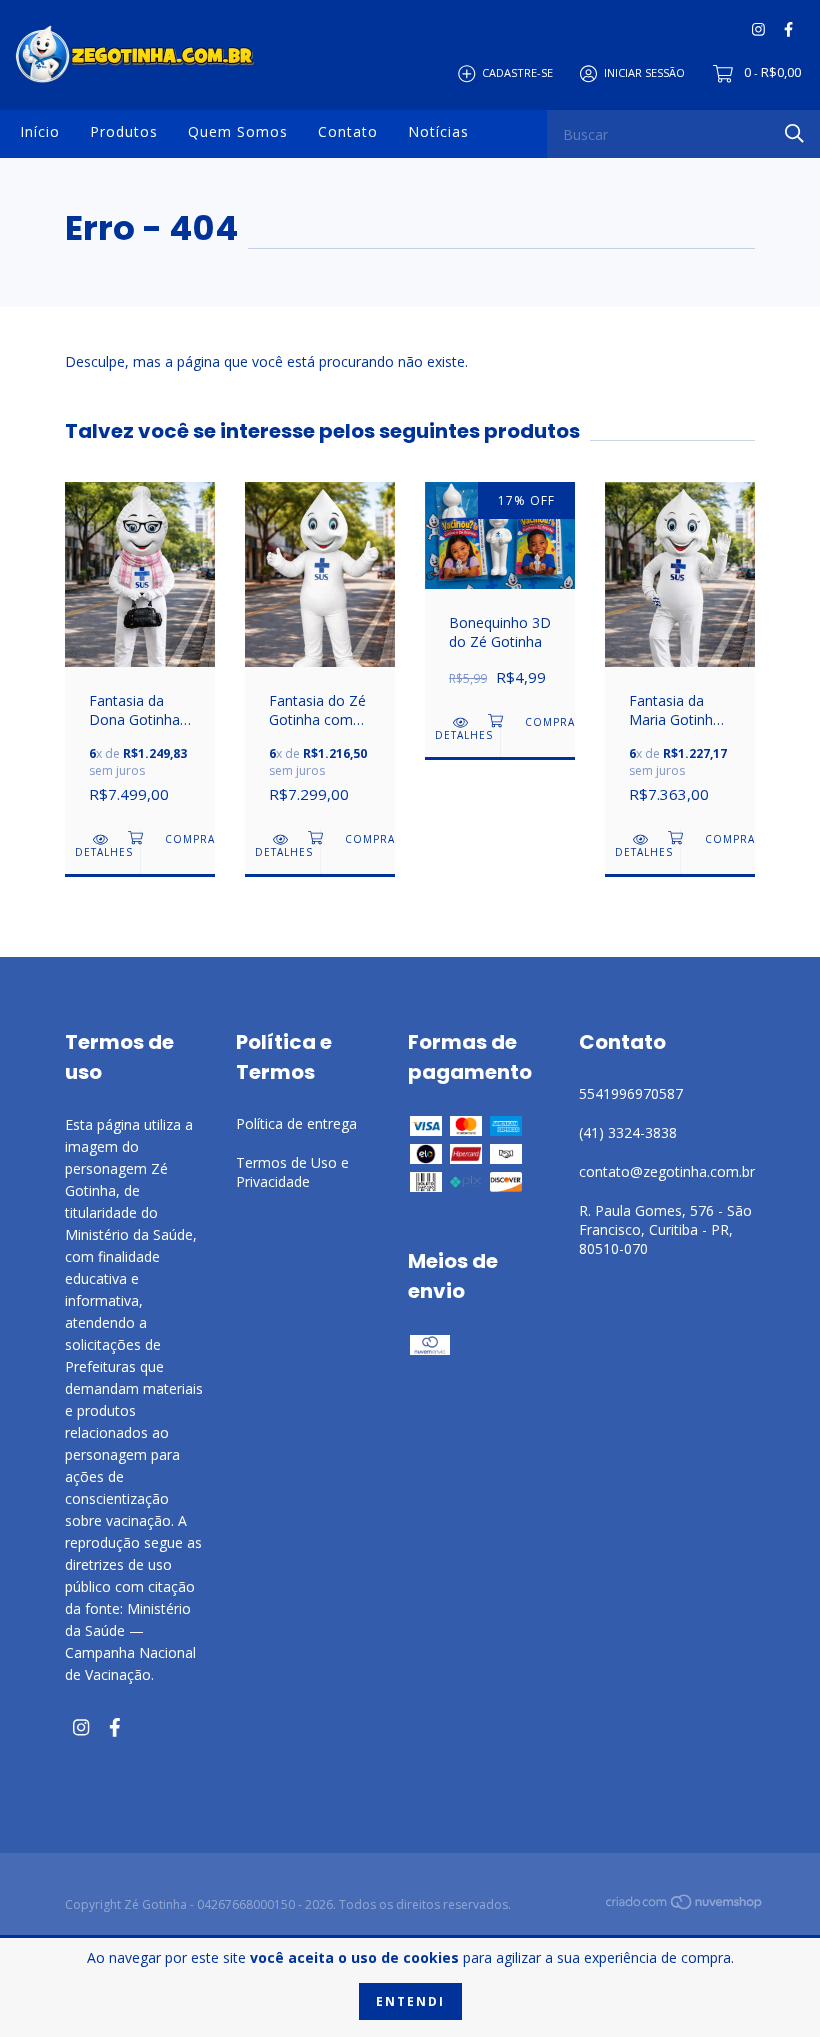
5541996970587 (631, 1093)
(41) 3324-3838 (628, 1132)
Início (40, 131)
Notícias (438, 131)
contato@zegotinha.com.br (667, 1171)
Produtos (124, 131)
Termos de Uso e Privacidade (292, 1172)
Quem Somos (238, 131)
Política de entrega (296, 1123)
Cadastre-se (517, 72)
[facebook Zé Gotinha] (788, 29)
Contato (348, 131)
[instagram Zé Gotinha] (758, 29)
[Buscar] (794, 132)
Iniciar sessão (644, 72)
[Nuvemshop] (685, 1905)
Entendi (410, 2001)
